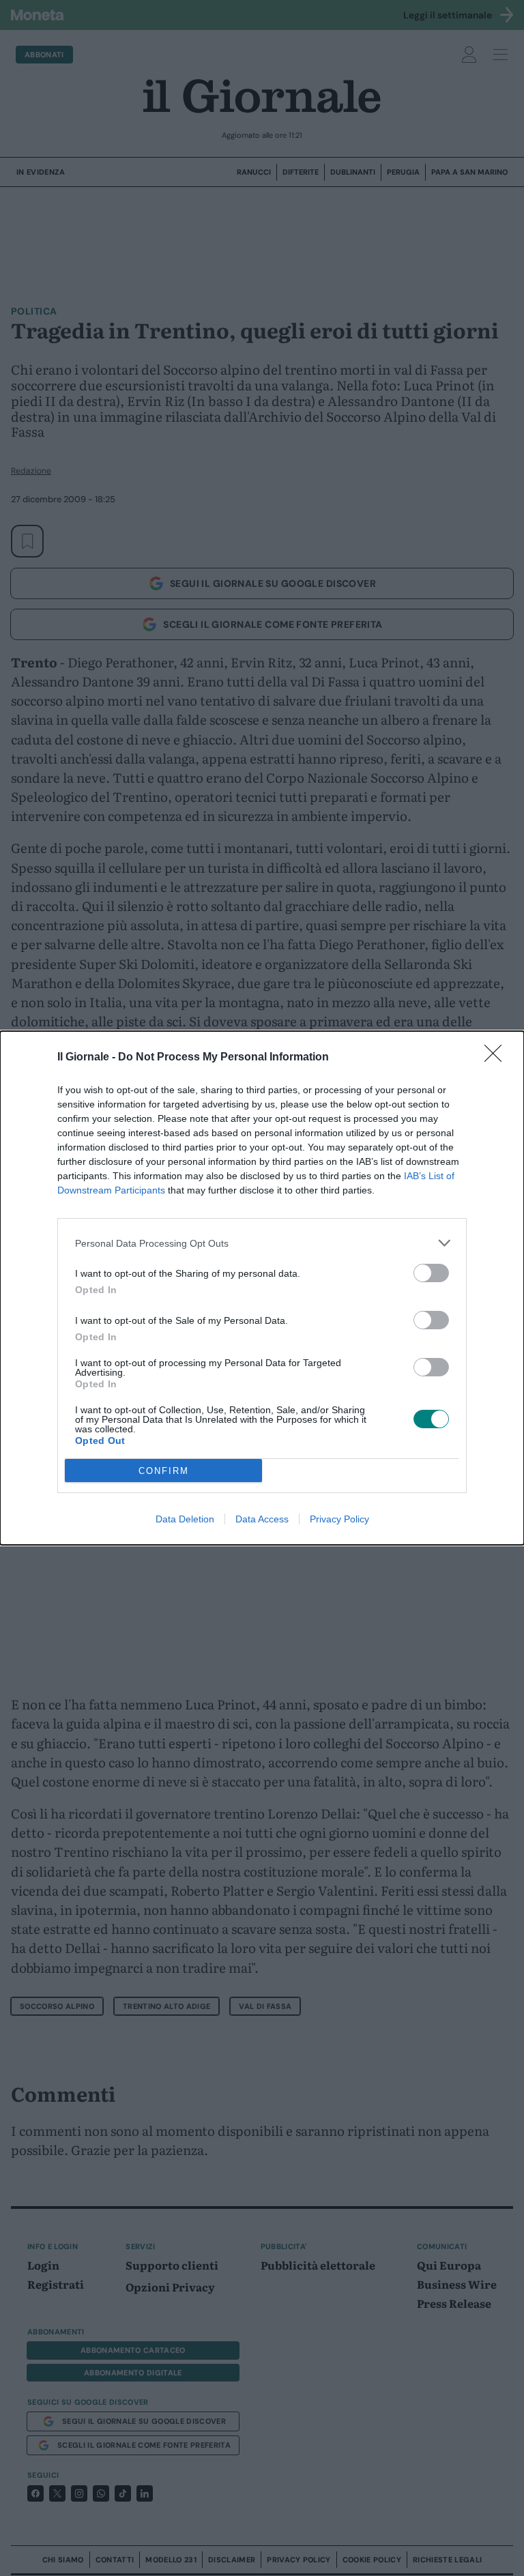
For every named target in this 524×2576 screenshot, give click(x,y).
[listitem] (262, 1243)
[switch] (431, 1273)
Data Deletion (185, 1519)
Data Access (262, 1519)
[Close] (497, 1058)
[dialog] (262, 1288)
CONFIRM (164, 1471)
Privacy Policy (339, 1519)
